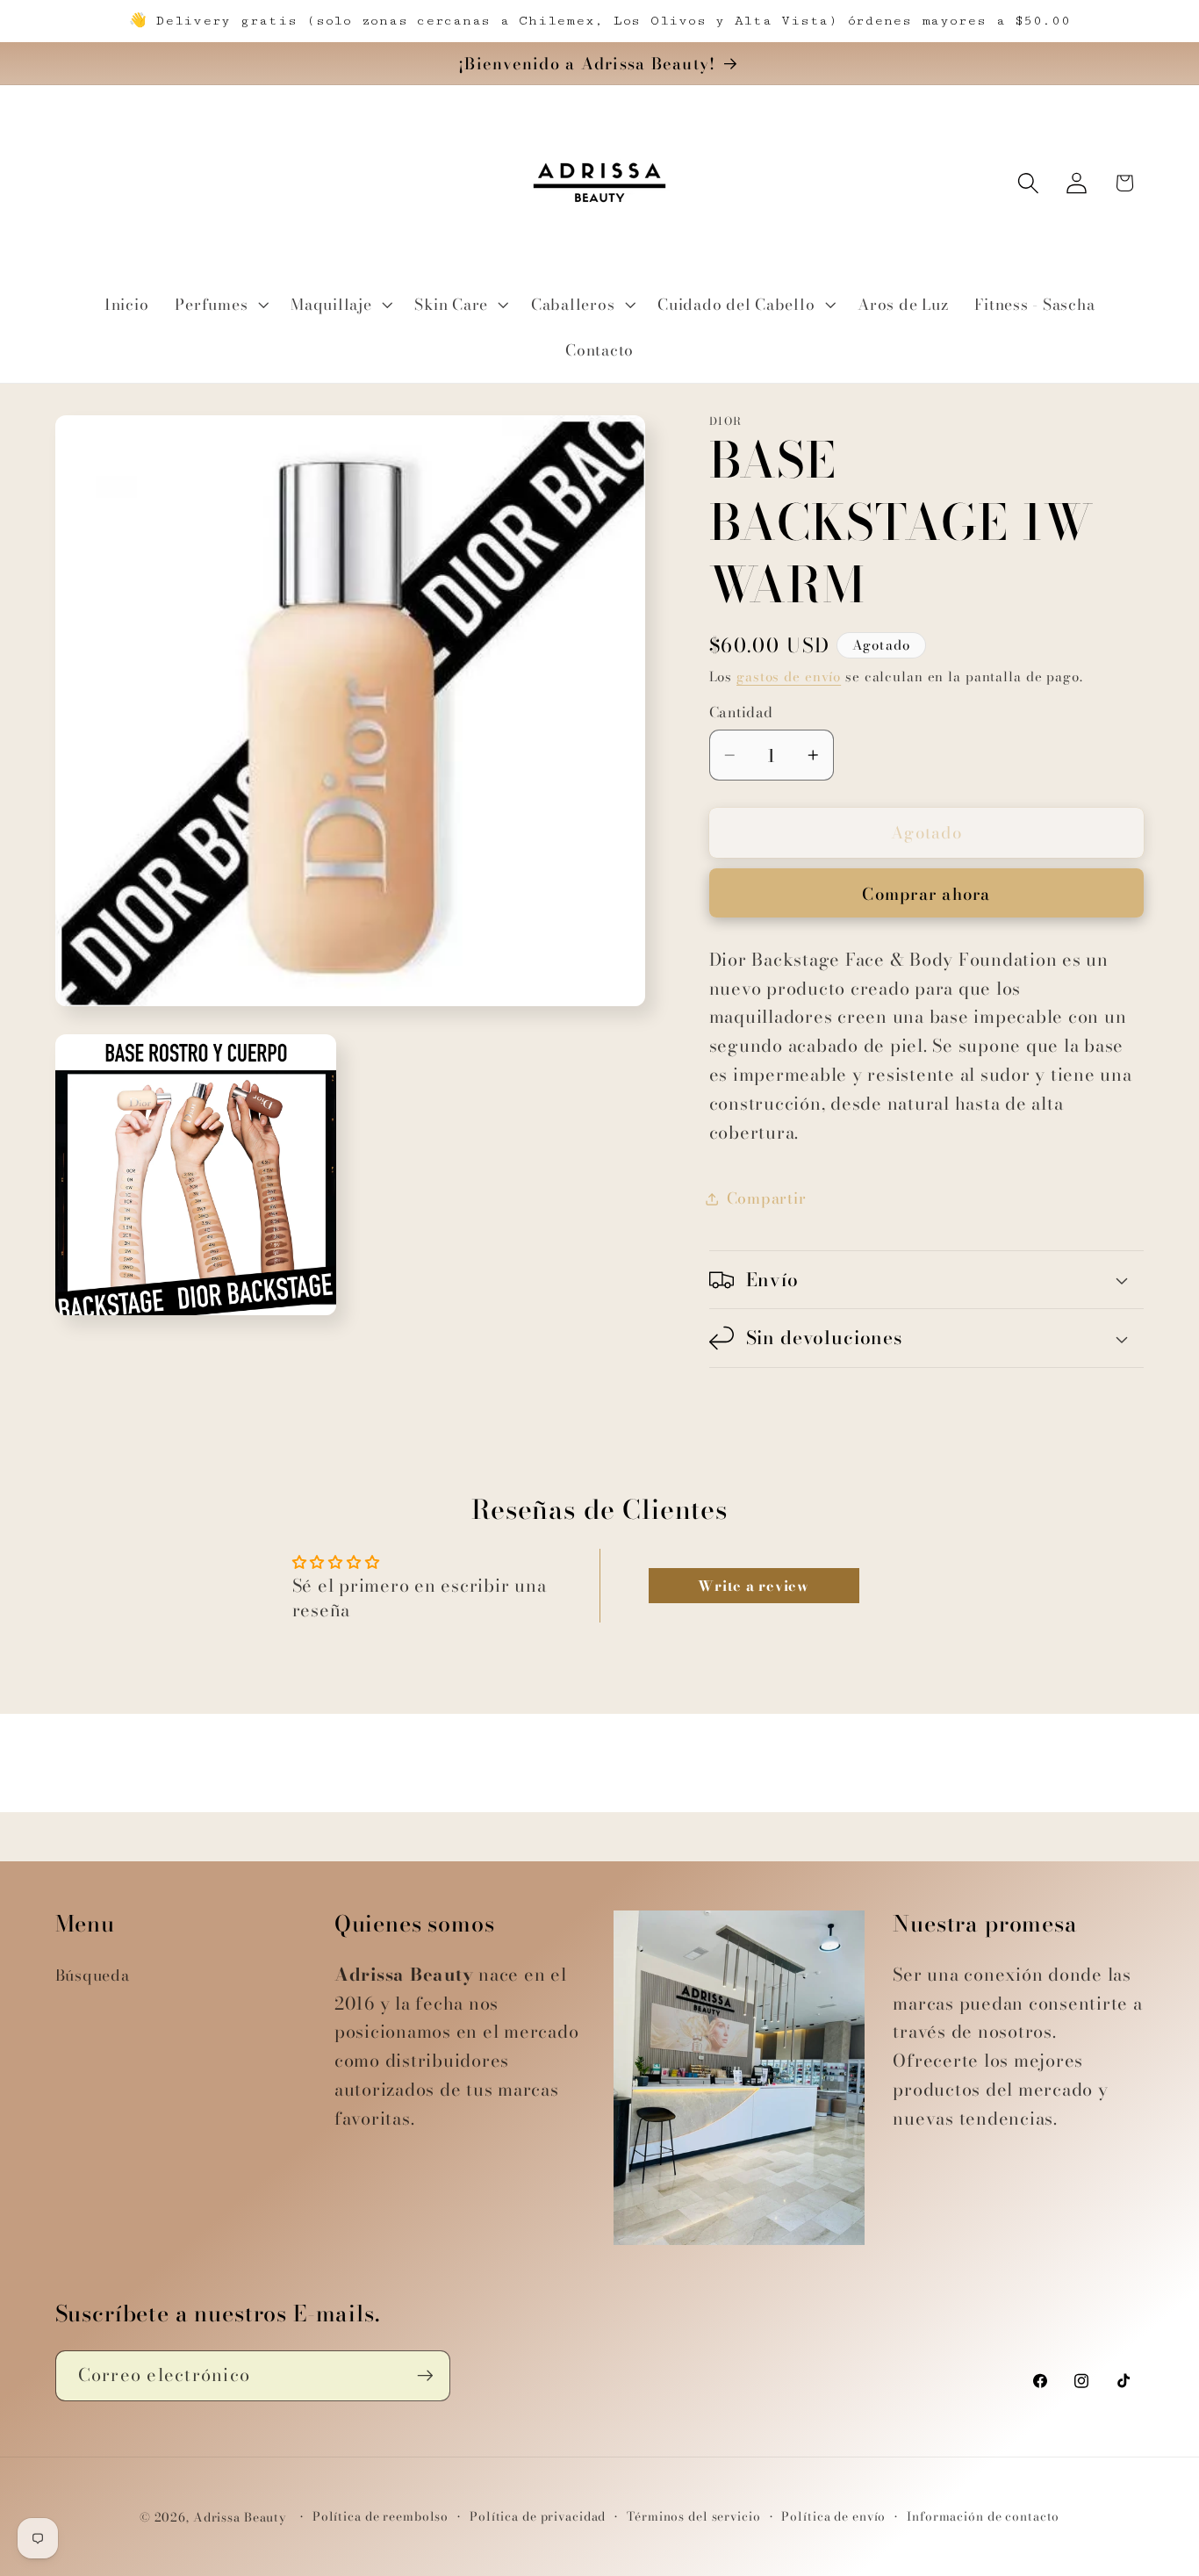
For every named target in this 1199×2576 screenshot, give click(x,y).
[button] (219, 305)
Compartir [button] (767, 1198)
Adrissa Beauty (240, 2518)
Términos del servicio (693, 2517)
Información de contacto (983, 2517)
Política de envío (833, 2517)
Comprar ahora (926, 894)
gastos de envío (789, 676)
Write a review (754, 1586)
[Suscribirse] (425, 2376)
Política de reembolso (381, 2517)
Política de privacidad (538, 2517)
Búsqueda (93, 1975)
